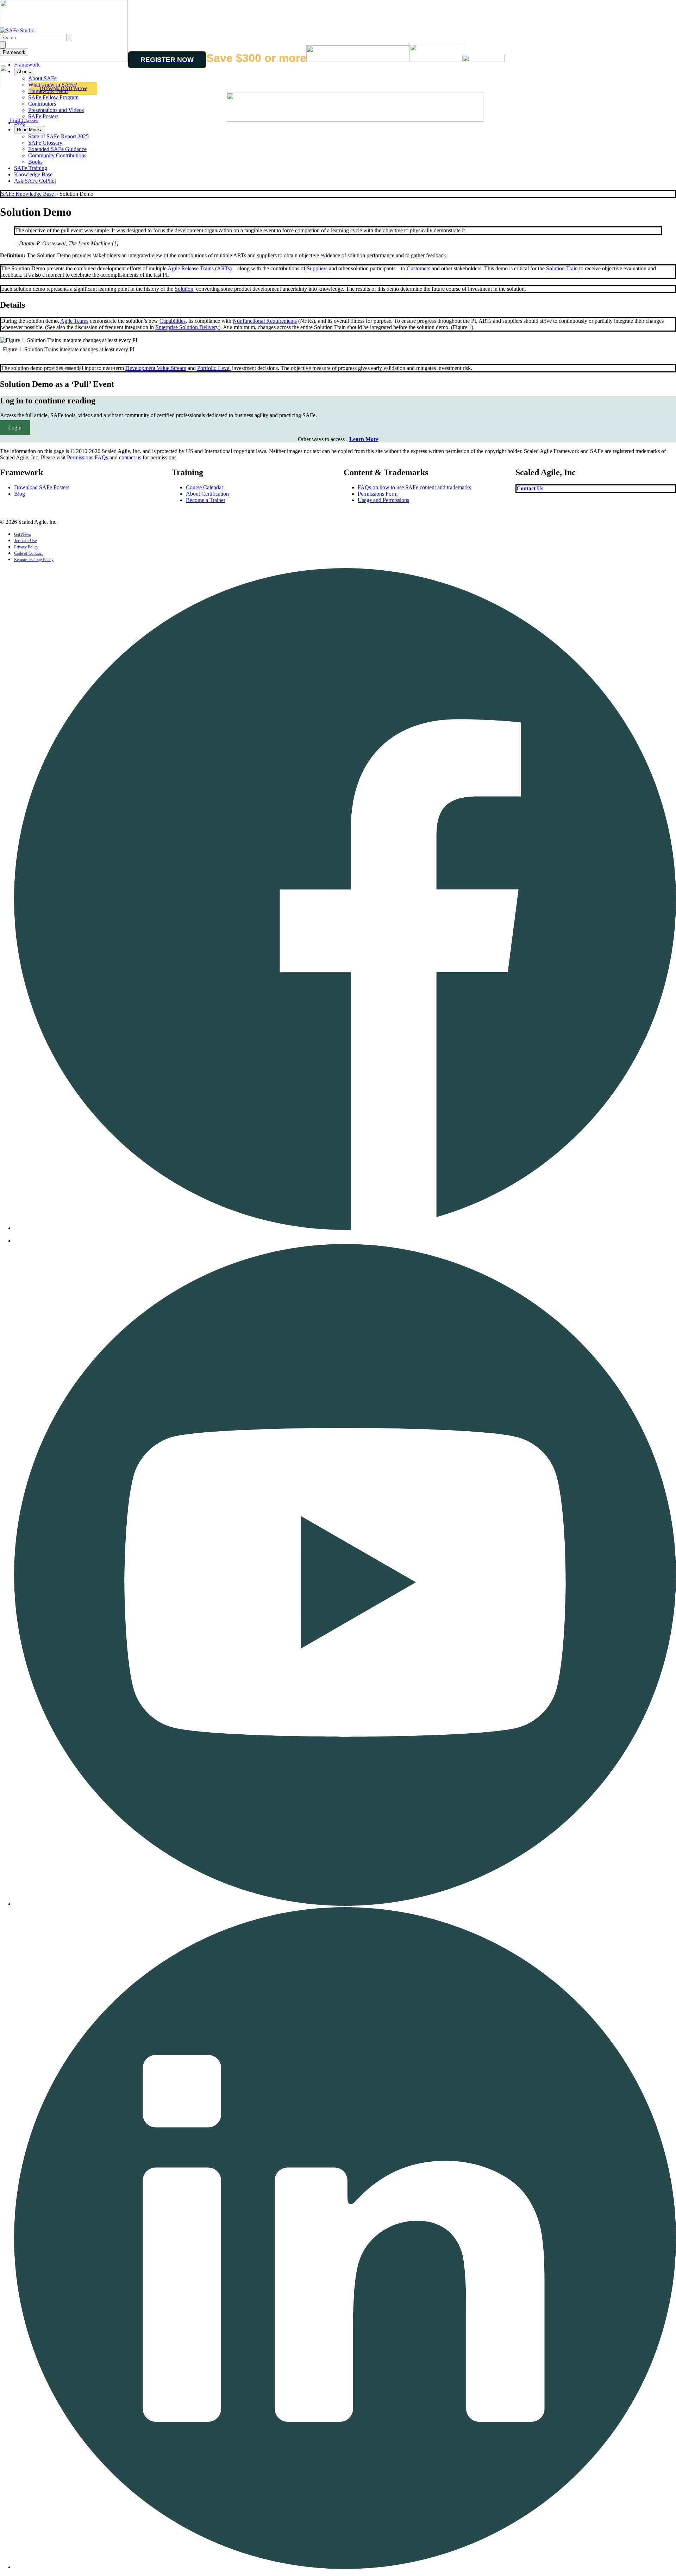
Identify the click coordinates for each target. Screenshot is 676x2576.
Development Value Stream (156, 368)
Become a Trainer (206, 500)
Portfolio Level (214, 368)
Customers (418, 268)
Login (15, 427)
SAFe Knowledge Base (27, 194)
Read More (28, 130)
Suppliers (317, 268)
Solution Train (562, 268)
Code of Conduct (28, 553)
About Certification (207, 494)
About (23, 72)
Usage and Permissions (383, 500)
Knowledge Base (33, 174)
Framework (14, 52)
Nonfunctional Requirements (265, 321)
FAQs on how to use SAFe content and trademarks (414, 487)
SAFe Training (31, 168)
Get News (23, 534)
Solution (184, 289)
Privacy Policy (26, 547)
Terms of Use (25, 541)
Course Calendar (205, 487)
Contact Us (530, 488)
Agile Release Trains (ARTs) (200, 268)
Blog (20, 123)
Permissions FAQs (87, 457)
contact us (130, 457)
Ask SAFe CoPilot (35, 181)
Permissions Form (378, 494)
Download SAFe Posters (42, 487)
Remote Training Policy (34, 560)
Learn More (364, 439)
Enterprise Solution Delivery (187, 327)
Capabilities (173, 321)
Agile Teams (74, 321)
